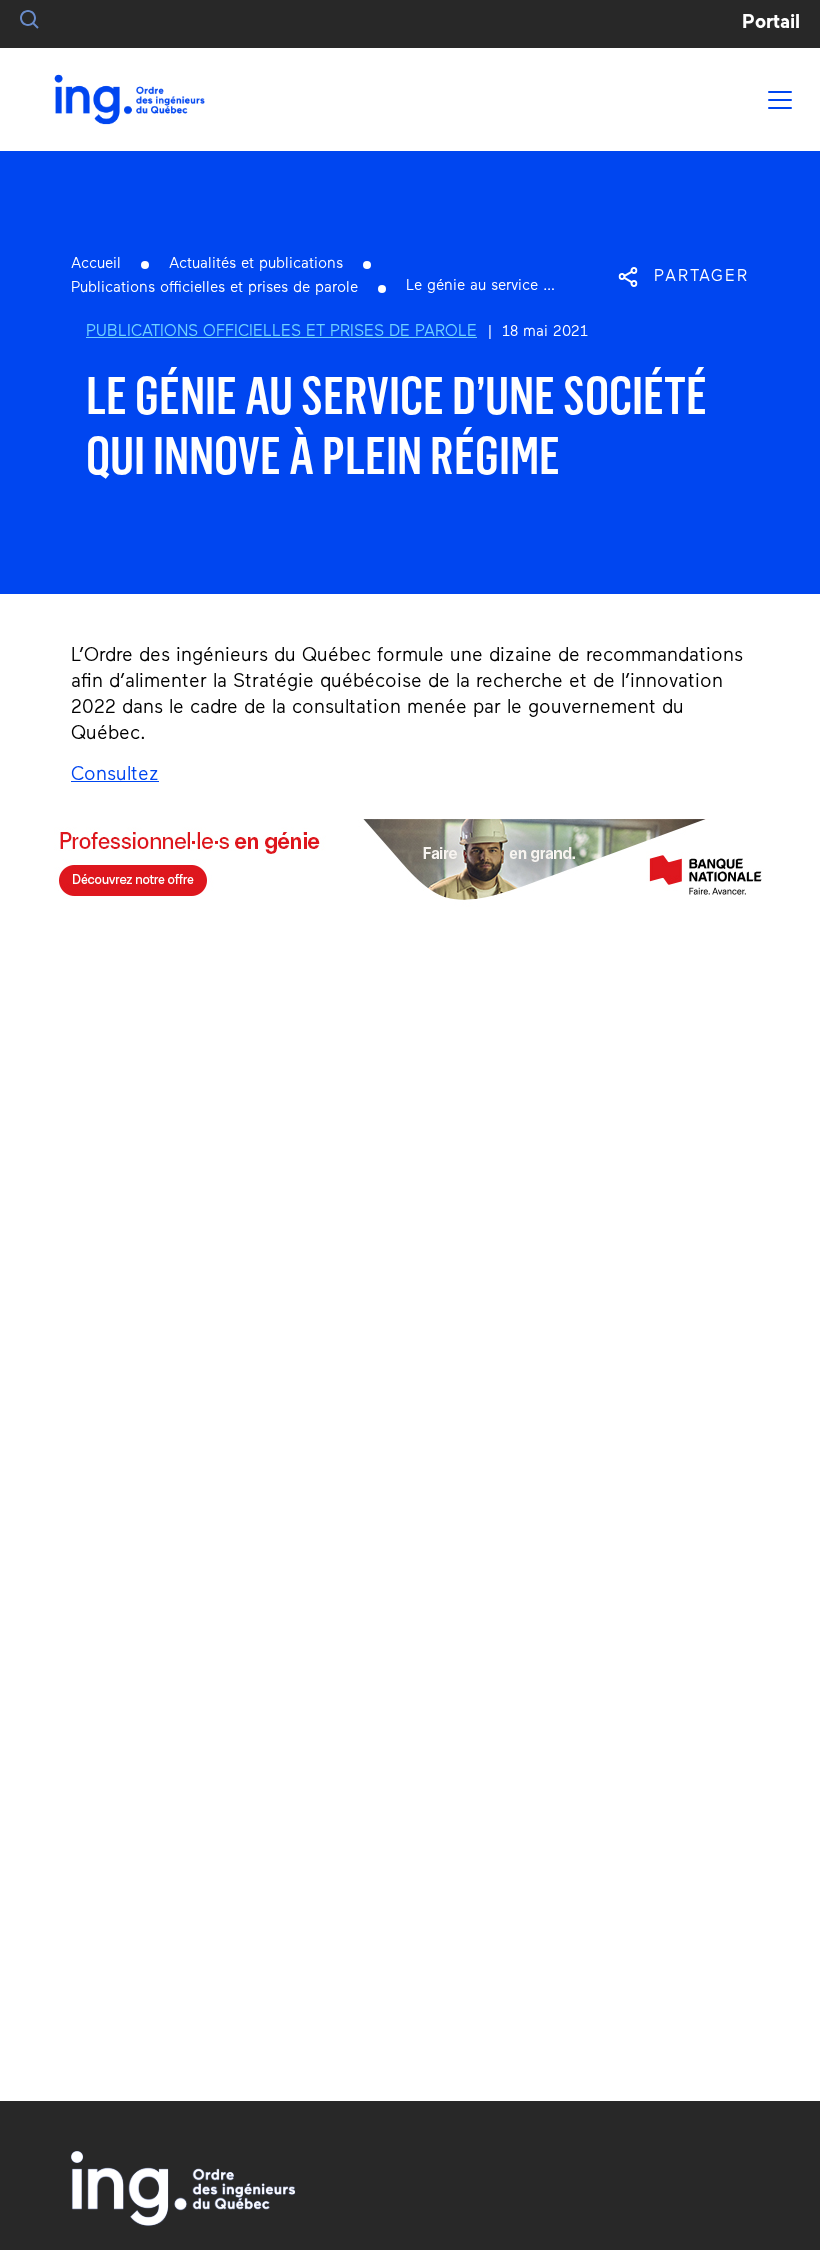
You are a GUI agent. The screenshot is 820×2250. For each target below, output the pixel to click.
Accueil (96, 264)
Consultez (115, 775)
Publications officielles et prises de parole (214, 288)
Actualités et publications (256, 264)
